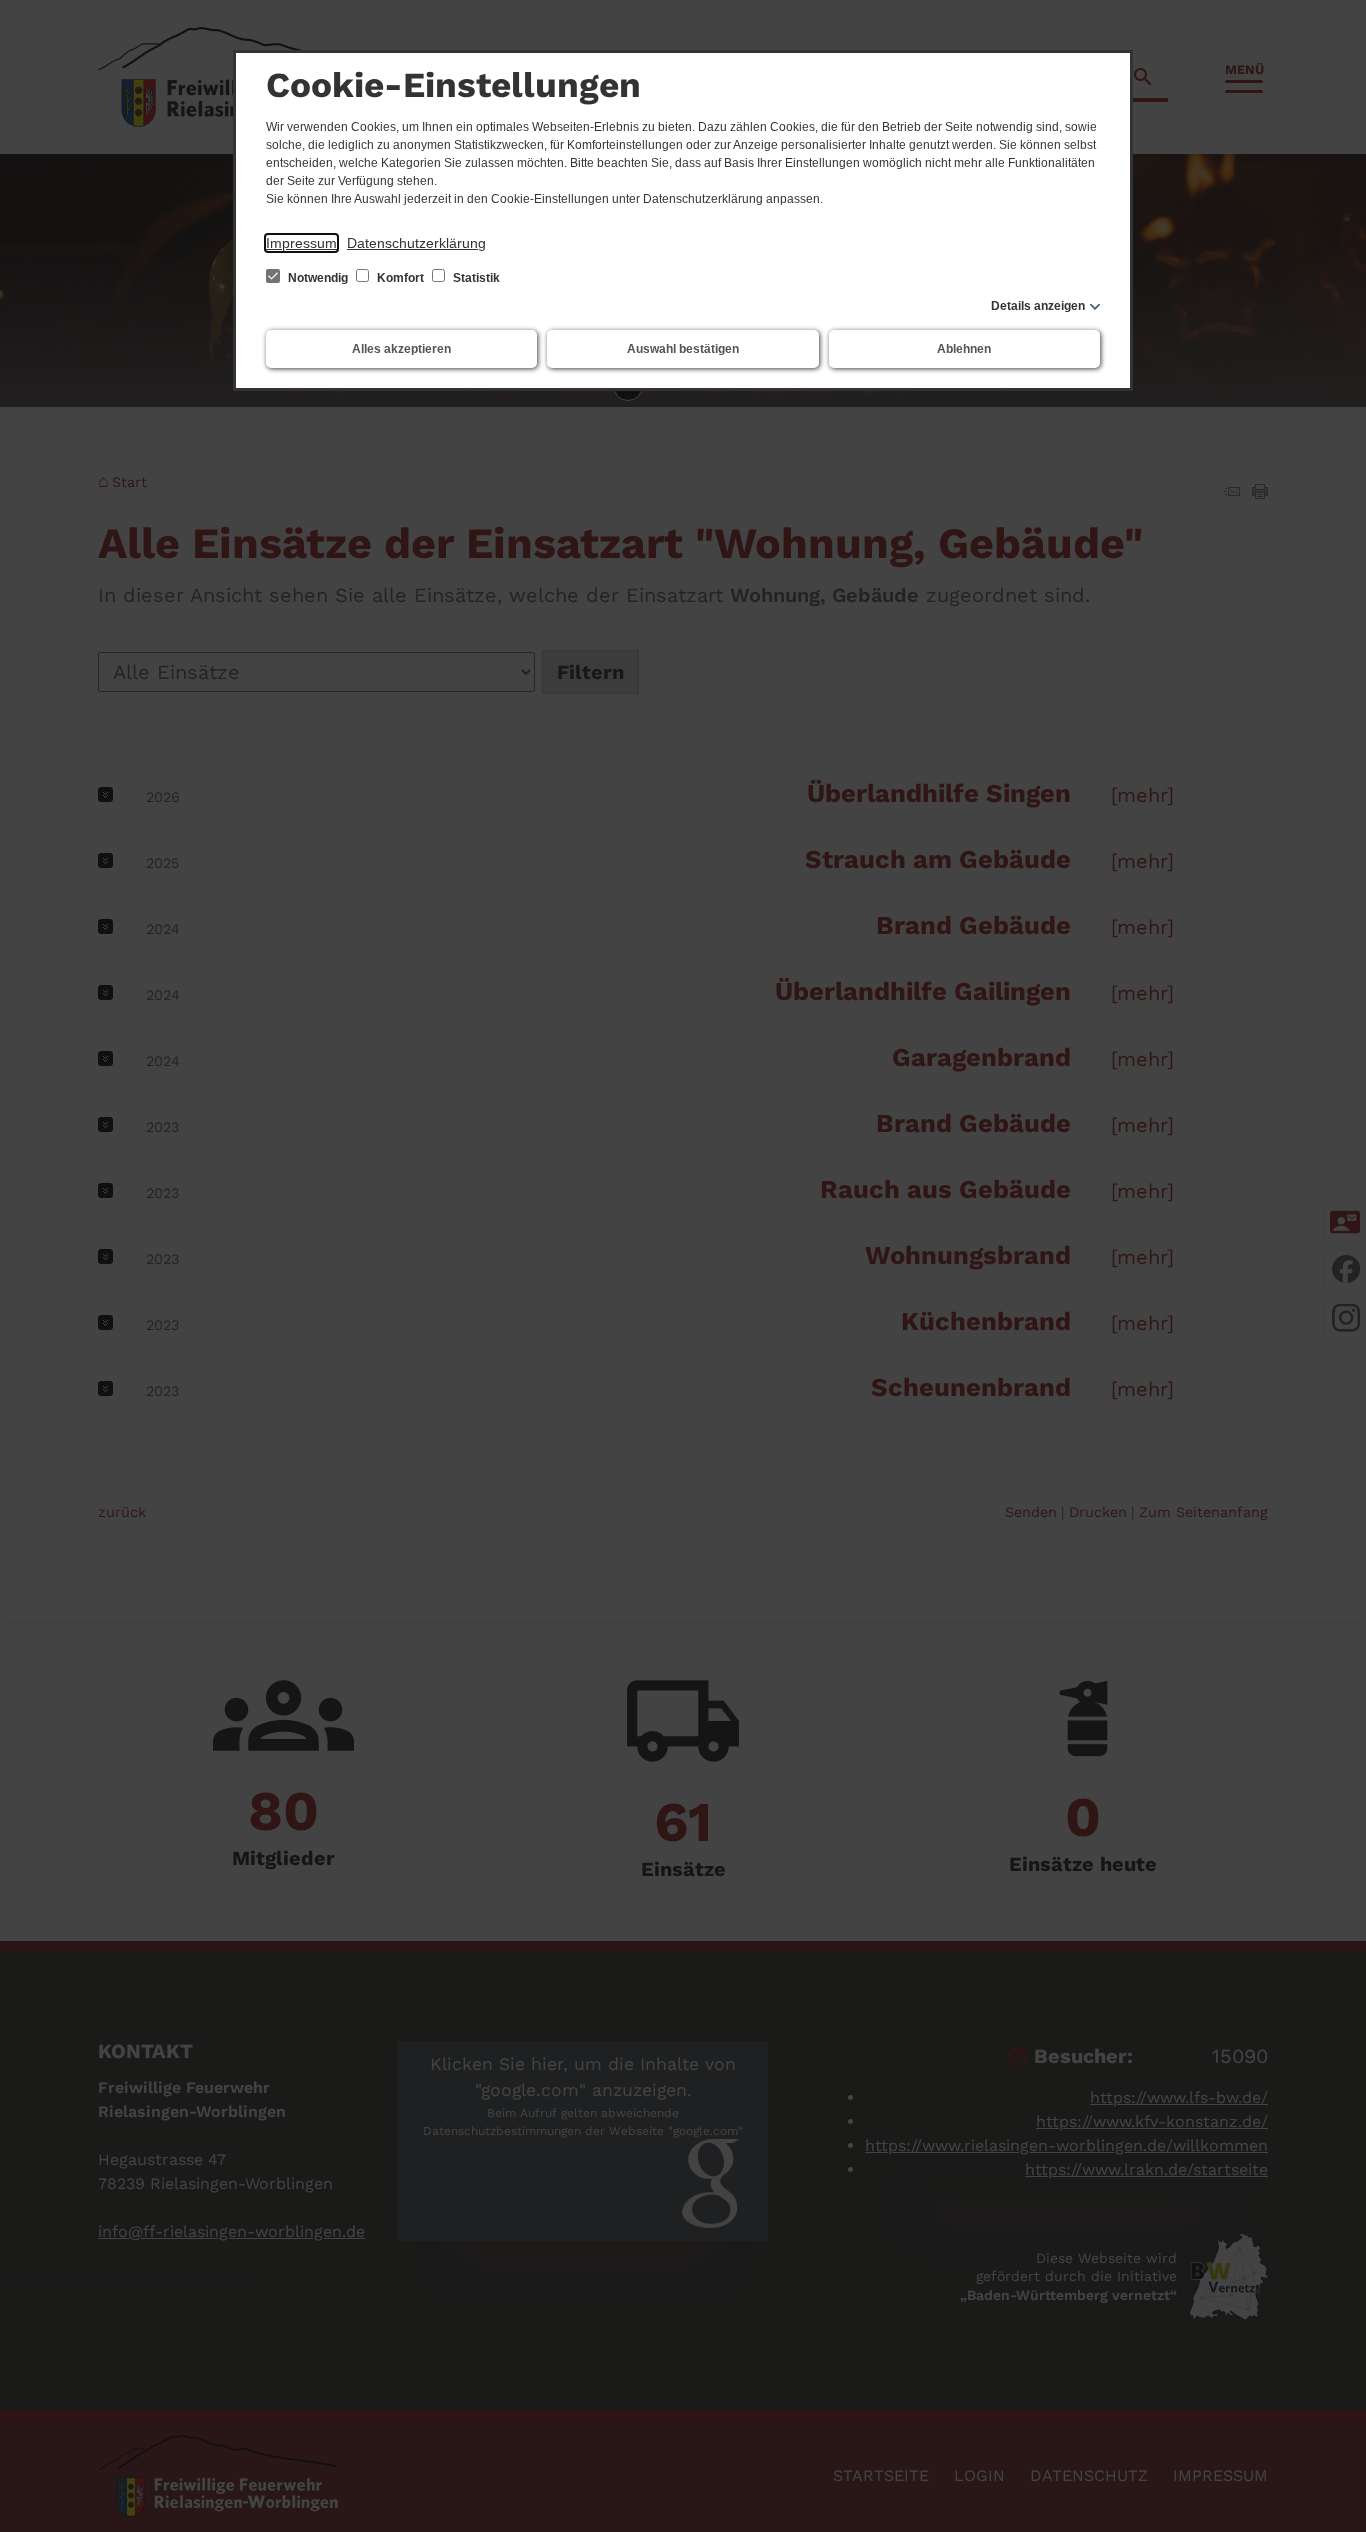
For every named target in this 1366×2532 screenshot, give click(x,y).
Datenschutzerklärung (416, 243)
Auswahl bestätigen (683, 349)
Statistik (475, 278)
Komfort (400, 278)
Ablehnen (964, 349)
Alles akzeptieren (401, 349)
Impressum (301, 243)
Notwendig (318, 278)
